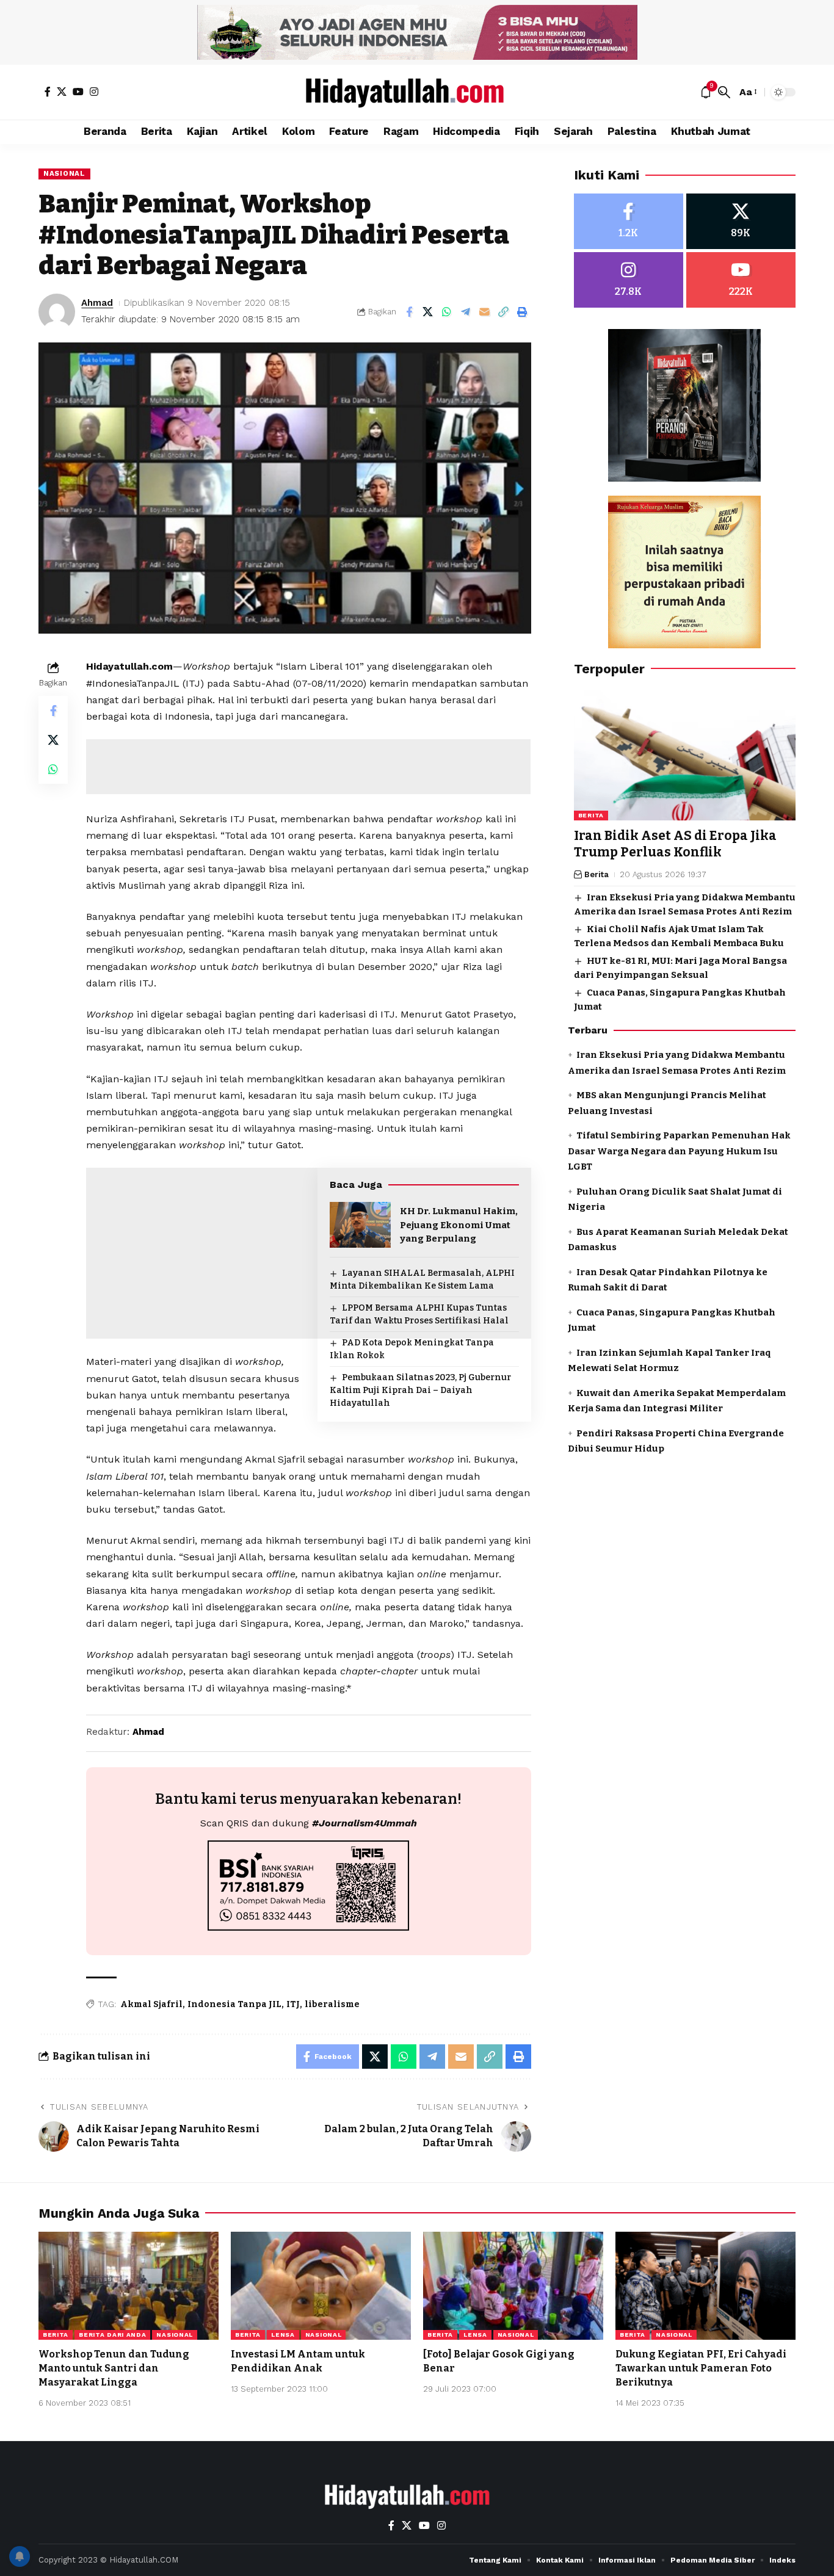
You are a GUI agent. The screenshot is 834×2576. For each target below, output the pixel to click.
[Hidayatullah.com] (417, 92)
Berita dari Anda (112, 2335)
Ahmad (97, 303)
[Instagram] (94, 92)
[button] (724, 92)
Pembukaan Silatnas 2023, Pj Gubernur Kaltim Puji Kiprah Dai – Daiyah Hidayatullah (420, 1390)
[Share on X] (428, 312)
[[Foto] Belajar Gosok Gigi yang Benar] (513, 2286)
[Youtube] (741, 280)
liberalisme (332, 2004)
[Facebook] (48, 92)
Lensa (283, 2335)
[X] (62, 92)
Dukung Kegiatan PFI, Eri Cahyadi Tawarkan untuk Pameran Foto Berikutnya (701, 2368)
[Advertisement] (308, 767)
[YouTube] (78, 92)
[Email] (485, 312)
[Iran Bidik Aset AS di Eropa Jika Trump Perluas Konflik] (685, 754)
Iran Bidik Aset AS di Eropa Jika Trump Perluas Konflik (675, 844)
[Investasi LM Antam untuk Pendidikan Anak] (321, 2286)
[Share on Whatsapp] (447, 312)
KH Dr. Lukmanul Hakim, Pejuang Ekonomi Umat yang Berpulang (459, 1225)
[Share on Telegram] (466, 312)
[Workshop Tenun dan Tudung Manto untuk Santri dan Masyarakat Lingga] (129, 2286)
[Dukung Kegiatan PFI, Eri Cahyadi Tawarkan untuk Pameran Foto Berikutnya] (705, 2286)
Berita (591, 815)
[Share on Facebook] (409, 312)
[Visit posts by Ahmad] (57, 312)
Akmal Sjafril (151, 2004)
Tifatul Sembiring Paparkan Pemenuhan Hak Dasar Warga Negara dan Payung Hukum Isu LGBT (679, 1151)
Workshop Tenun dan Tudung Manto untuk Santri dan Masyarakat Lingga (114, 2368)
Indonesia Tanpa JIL (234, 2004)
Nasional (64, 173)
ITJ (293, 2004)
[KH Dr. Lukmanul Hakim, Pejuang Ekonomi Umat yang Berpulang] (360, 1225)
